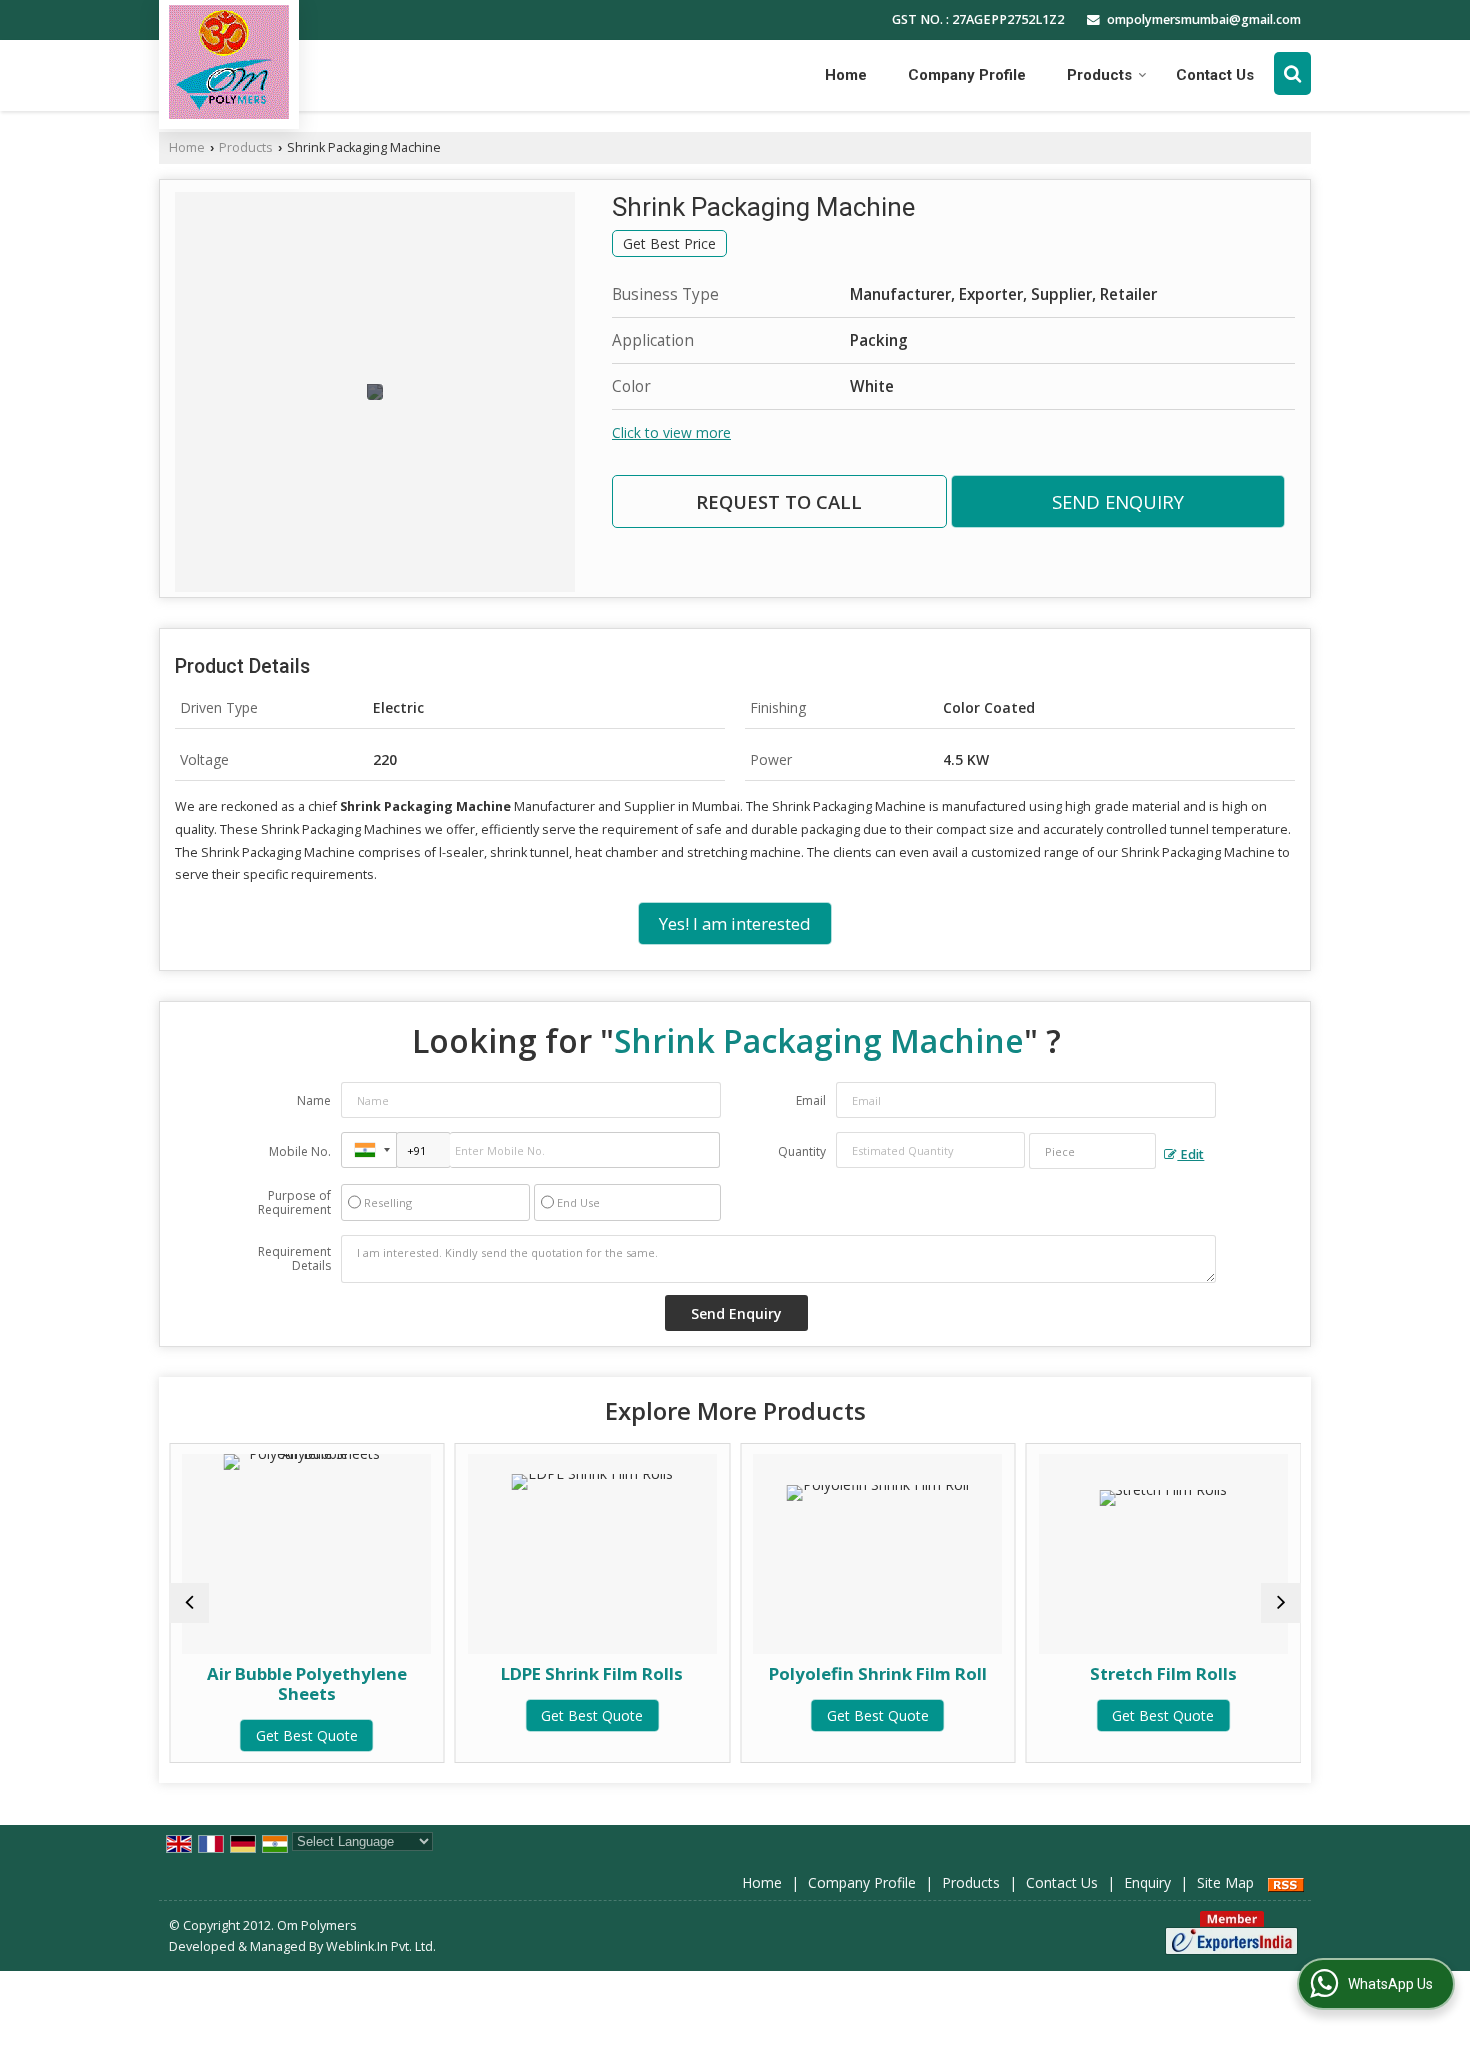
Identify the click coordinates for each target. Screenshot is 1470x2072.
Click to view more (671, 432)
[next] (1281, 1603)
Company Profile (967, 75)
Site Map (1225, 1882)
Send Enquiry (1118, 501)
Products (1099, 75)
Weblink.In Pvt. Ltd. (381, 1946)
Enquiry (1147, 1882)
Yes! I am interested (735, 923)
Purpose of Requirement (294, 1203)
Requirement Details (294, 1259)
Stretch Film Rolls (1136, 1673)
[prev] (189, 1603)
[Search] (1292, 73)
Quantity (802, 1151)
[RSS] (1286, 1882)
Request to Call (779, 501)
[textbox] (1092, 1151)
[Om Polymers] (229, 62)
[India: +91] (369, 1150)
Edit (1190, 1154)
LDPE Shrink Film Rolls (565, 1673)
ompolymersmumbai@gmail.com (1204, 19)
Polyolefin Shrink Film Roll (851, 1673)
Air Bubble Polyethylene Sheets (280, 1683)
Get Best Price (669, 243)
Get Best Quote (280, 1735)
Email (811, 1100)
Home (846, 75)
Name (314, 1100)
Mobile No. (300, 1151)
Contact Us (1215, 75)
